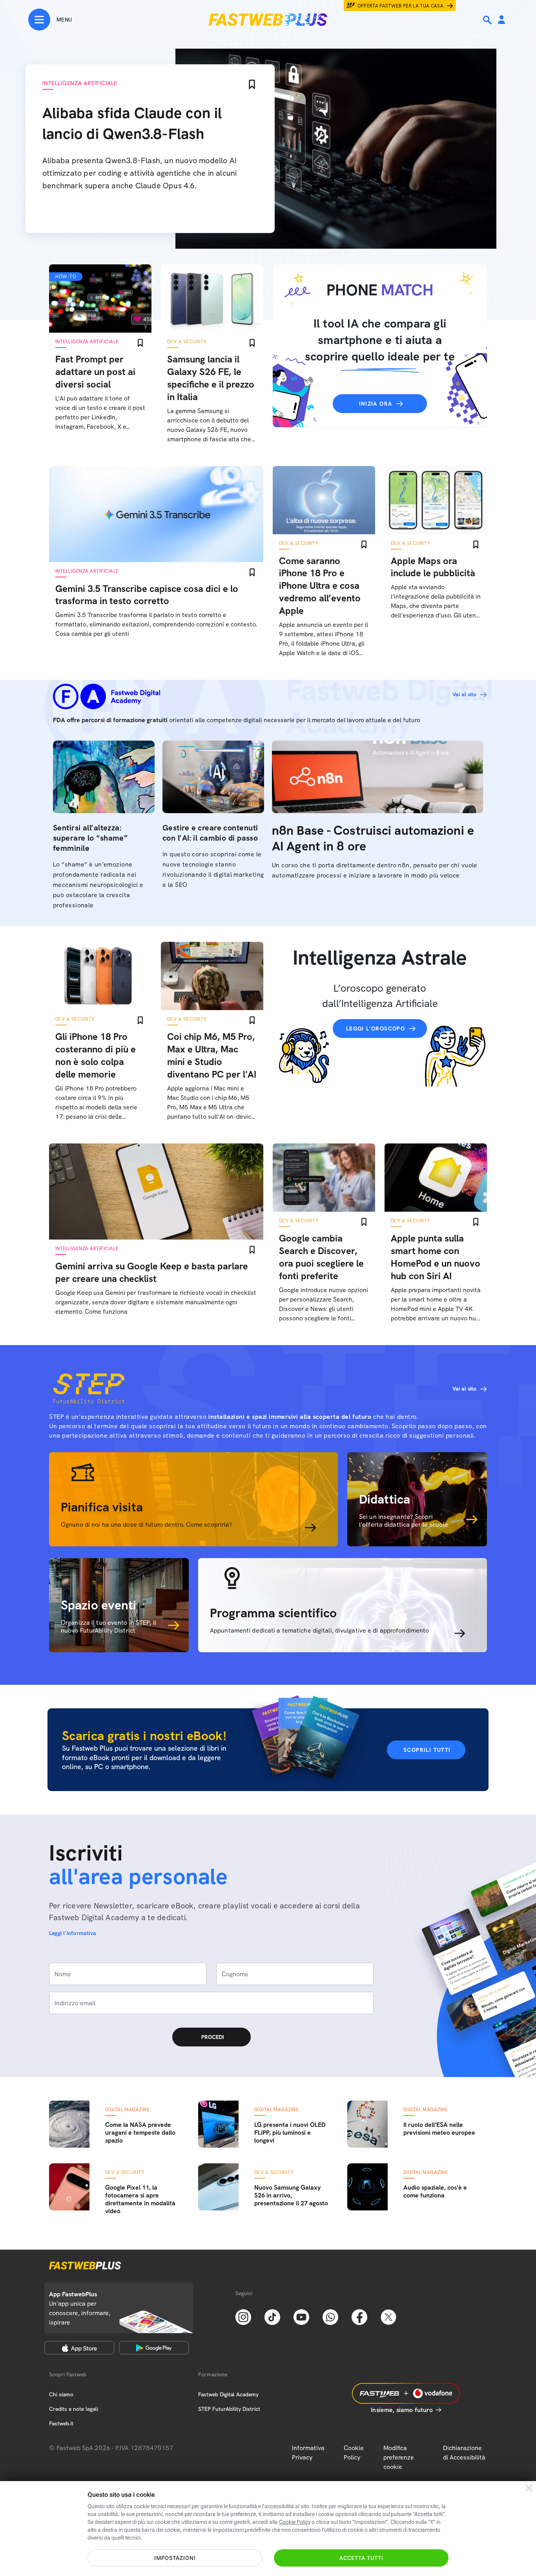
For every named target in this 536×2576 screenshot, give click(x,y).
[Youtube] (301, 2316)
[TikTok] (272, 2316)
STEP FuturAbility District (229, 2409)
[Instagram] (243, 2316)
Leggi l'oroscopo (376, 1029)
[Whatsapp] (330, 2316)
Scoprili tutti (427, 1750)
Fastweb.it (61, 2423)
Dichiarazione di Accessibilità (464, 2453)
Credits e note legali (74, 2409)
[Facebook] (359, 2316)
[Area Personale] (501, 20)
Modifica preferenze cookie (399, 2457)
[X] (388, 2316)
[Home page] (268, 20)
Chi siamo (61, 2394)
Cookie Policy (354, 2453)
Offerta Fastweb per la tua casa (401, 6)
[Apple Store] (79, 2348)
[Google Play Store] (154, 2348)
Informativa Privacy (308, 2453)
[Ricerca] (488, 20)
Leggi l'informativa (73, 1933)
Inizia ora (376, 404)
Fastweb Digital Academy (228, 2394)
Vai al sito (464, 694)
